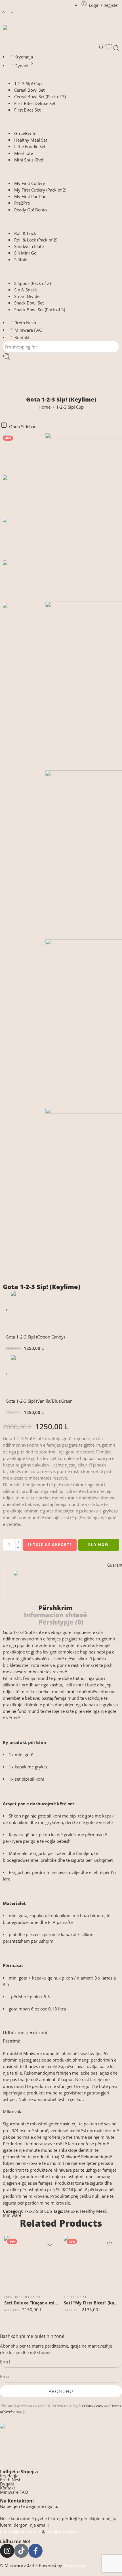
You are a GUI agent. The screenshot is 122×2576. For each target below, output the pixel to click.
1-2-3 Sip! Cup (28, 84)
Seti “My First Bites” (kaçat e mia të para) (91, 2303)
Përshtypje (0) (61, 1622)
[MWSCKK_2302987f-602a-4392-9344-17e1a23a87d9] (24, 454)
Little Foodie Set (30, 147)
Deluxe (71, 2211)
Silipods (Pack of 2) (32, 283)
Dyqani (21, 66)
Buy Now (99, 1545)
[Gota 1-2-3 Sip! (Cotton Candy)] (7, 1312)
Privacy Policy (93, 2406)
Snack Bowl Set (29, 303)
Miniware (12, 2215)
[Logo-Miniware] (61, 2443)
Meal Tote (24, 153)
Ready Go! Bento (30, 210)
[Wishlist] (109, 48)
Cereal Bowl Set (29, 90)
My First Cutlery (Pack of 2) (40, 190)
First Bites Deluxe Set (35, 103)
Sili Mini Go (25, 253)
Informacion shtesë (55, 1615)
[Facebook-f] (35, 2551)
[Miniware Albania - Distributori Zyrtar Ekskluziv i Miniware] (22, 34)
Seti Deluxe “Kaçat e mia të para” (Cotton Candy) (31, 2303)
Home (45, 407)
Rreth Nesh (25, 323)
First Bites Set (27, 110)
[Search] (116, 48)
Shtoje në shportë (50, 1545)
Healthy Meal (93, 2211)
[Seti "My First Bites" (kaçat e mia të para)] (91, 2263)
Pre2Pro (22, 203)
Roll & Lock (25, 233)
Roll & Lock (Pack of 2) (36, 240)
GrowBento (25, 134)
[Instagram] (7, 2551)
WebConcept (76, 2565)
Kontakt (22, 338)
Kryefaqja (24, 57)
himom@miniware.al (20, 2532)
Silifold (21, 260)
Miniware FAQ (29, 330)
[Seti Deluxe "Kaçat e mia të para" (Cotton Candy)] (31, 2263)
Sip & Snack (26, 290)
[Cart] (101, 48)
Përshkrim (55, 1608)
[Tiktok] (21, 2551)
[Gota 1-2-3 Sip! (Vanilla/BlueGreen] (7, 1376)
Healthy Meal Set (31, 140)
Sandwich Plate (29, 246)
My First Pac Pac (30, 197)
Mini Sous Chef (29, 160)
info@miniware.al (63, 2532)
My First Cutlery (30, 183)
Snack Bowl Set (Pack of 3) (40, 310)
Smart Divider (28, 296)
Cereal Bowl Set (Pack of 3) (40, 97)
